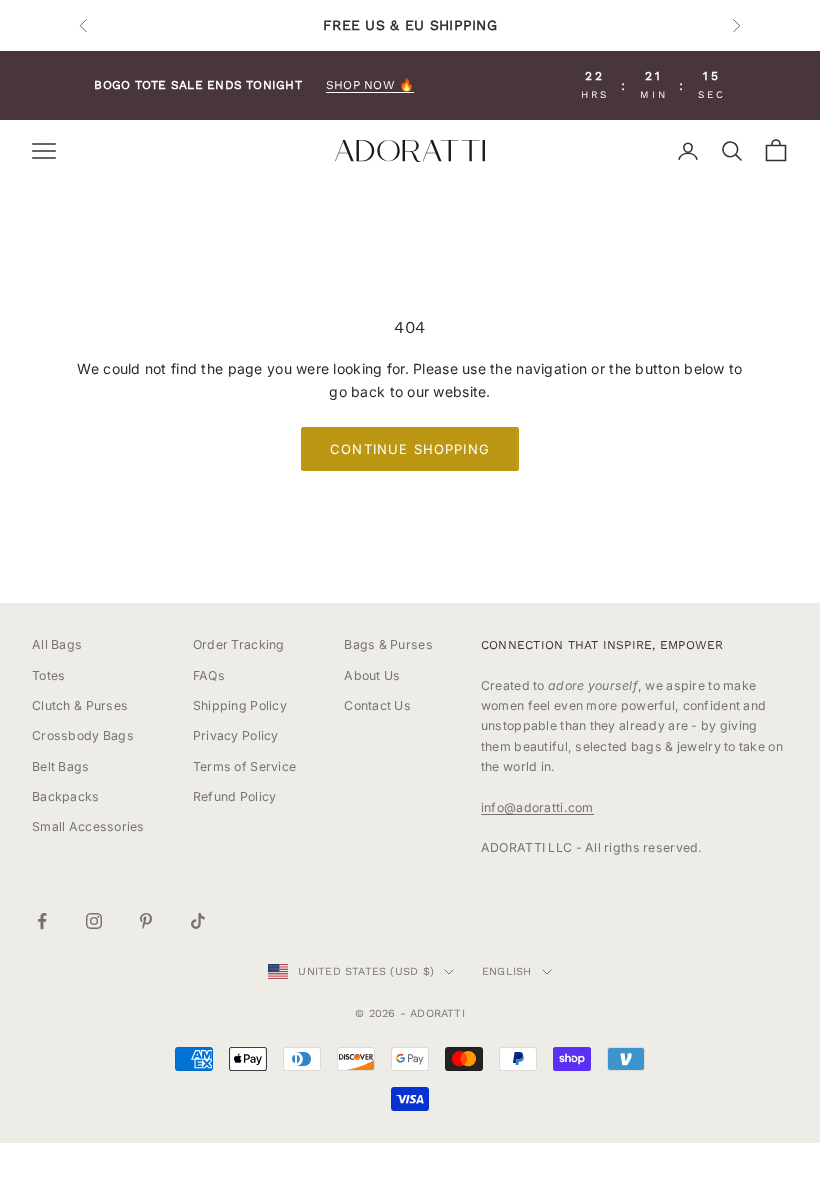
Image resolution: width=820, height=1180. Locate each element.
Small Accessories (88, 826)
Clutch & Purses (80, 705)
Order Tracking (239, 644)
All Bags (57, 644)
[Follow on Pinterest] (146, 921)
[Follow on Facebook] (42, 921)
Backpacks (66, 796)
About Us (372, 675)
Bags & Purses (388, 644)
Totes (48, 675)
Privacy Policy (236, 735)
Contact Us (377, 705)
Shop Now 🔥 (370, 85)
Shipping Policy (240, 705)
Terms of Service (244, 766)
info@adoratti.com (537, 807)
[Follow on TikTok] (198, 921)
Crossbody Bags (83, 735)
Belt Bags (61, 766)
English (507, 971)
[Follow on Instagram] (94, 921)
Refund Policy (235, 796)
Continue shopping (410, 449)
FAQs (209, 675)
